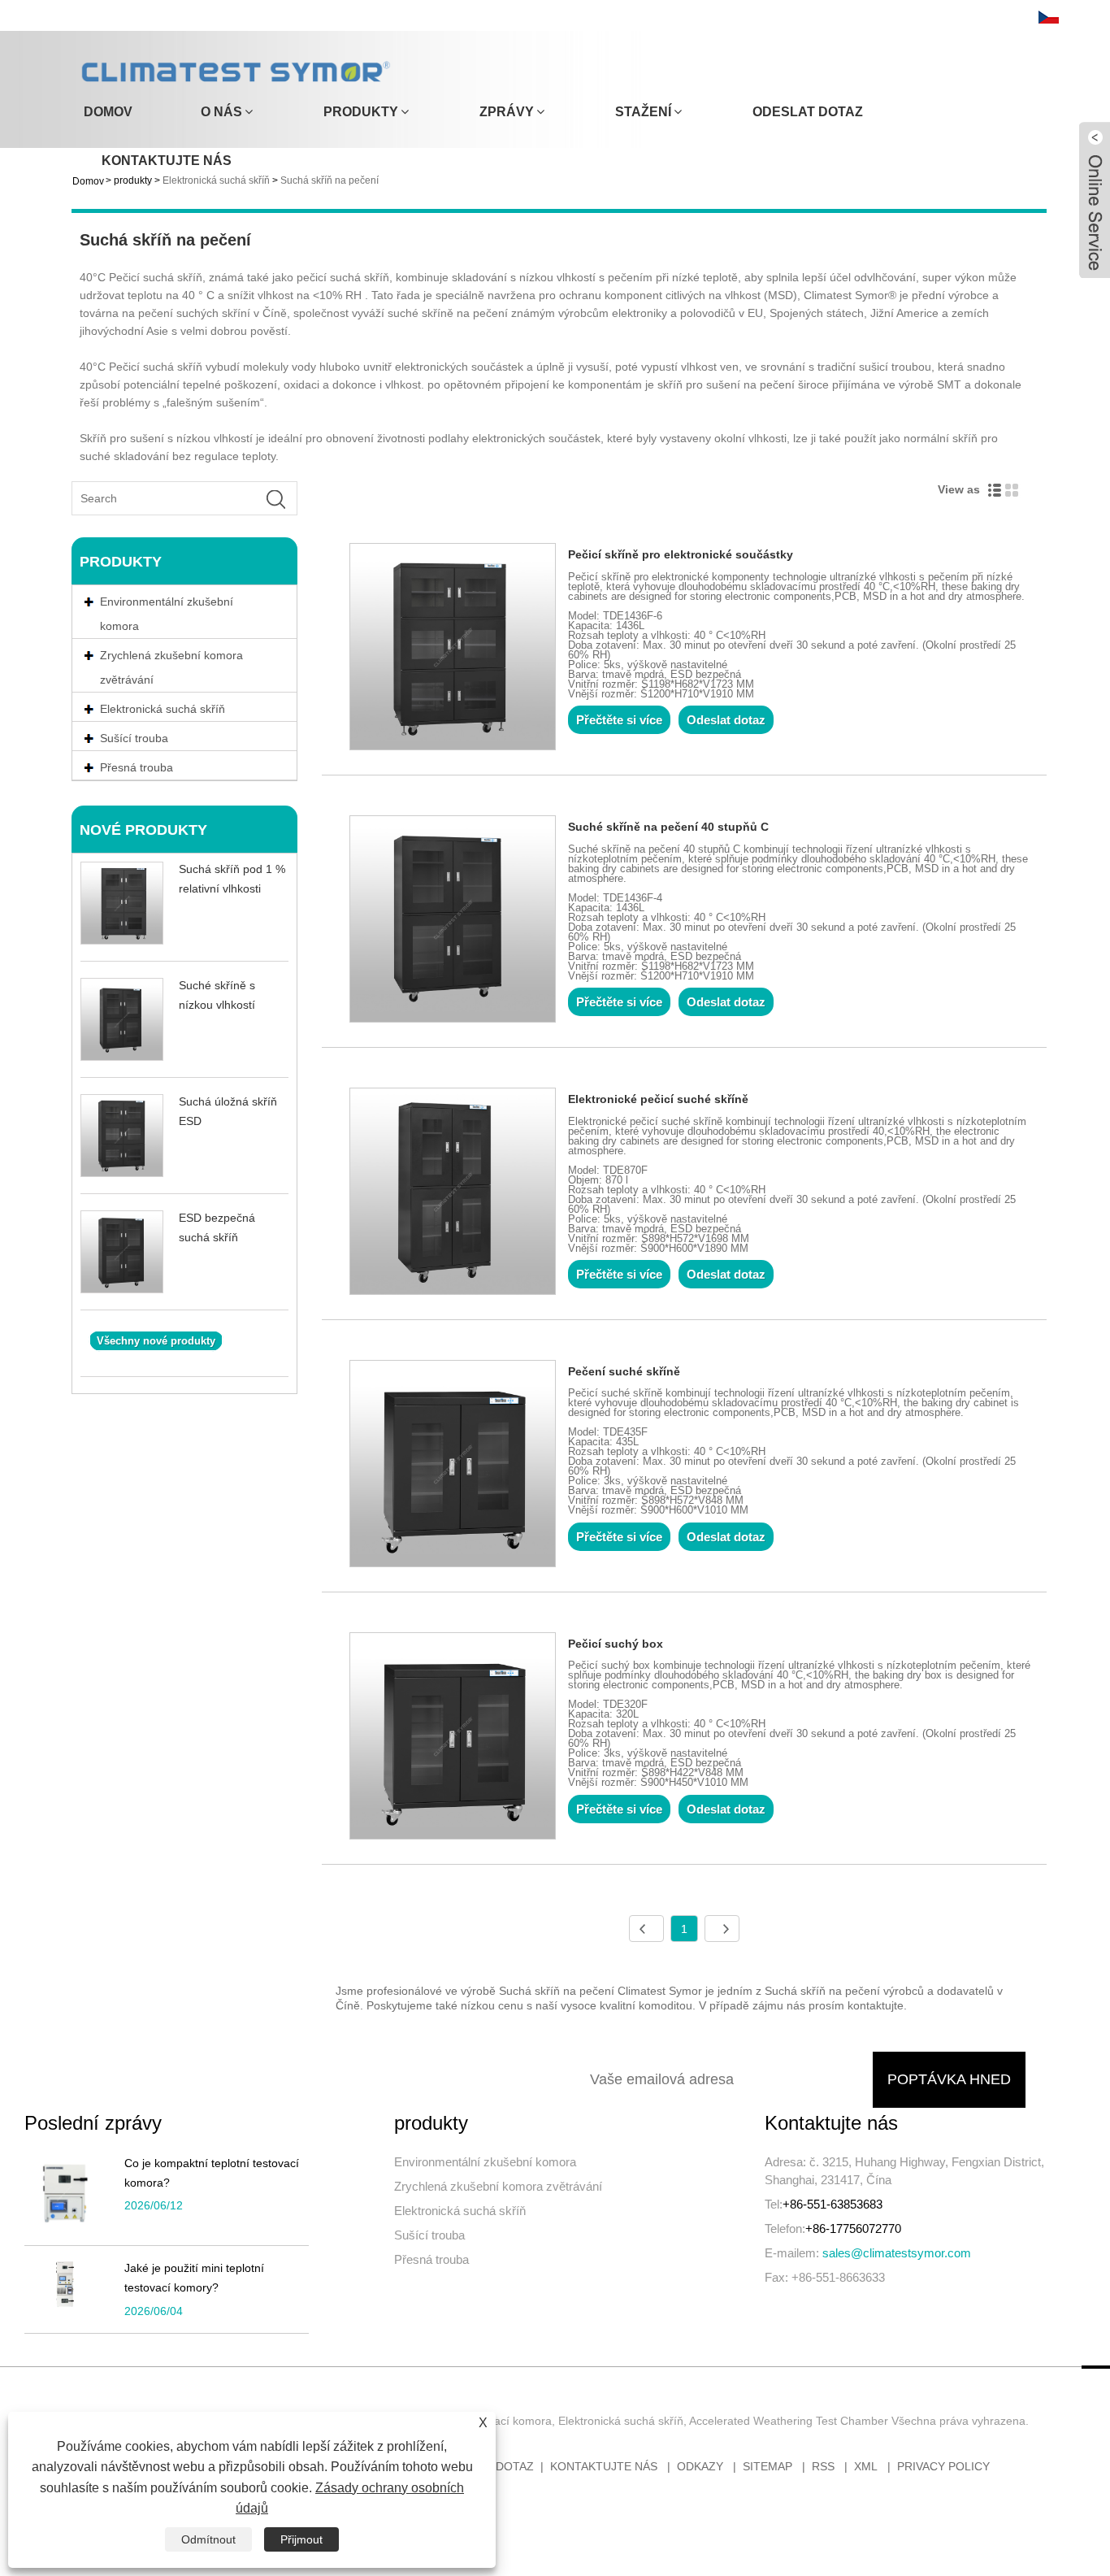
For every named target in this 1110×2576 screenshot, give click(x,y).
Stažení (643, 112)
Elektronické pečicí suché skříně (658, 1099)
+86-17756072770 (853, 2228)
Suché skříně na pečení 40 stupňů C (668, 827)
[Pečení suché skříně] (453, 1466)
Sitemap (767, 2466)
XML (866, 2466)
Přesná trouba (431, 2259)
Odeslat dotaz (808, 112)
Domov (108, 112)
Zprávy (507, 112)
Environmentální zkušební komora (167, 614)
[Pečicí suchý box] (453, 1739)
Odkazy (700, 2466)
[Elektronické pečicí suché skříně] (453, 1194)
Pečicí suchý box (616, 1644)
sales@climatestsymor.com (897, 2253)
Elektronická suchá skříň (460, 2211)
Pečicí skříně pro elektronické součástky (681, 554)
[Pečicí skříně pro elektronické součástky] (453, 649)
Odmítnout (208, 2539)
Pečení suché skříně (624, 1371)
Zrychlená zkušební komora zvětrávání (171, 667)
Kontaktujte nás (167, 161)
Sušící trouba (429, 2235)
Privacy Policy (943, 2466)
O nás (221, 112)
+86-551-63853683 (832, 2204)
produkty (361, 112)
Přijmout (301, 2539)
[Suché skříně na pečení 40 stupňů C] (453, 922)
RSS (823, 2466)
